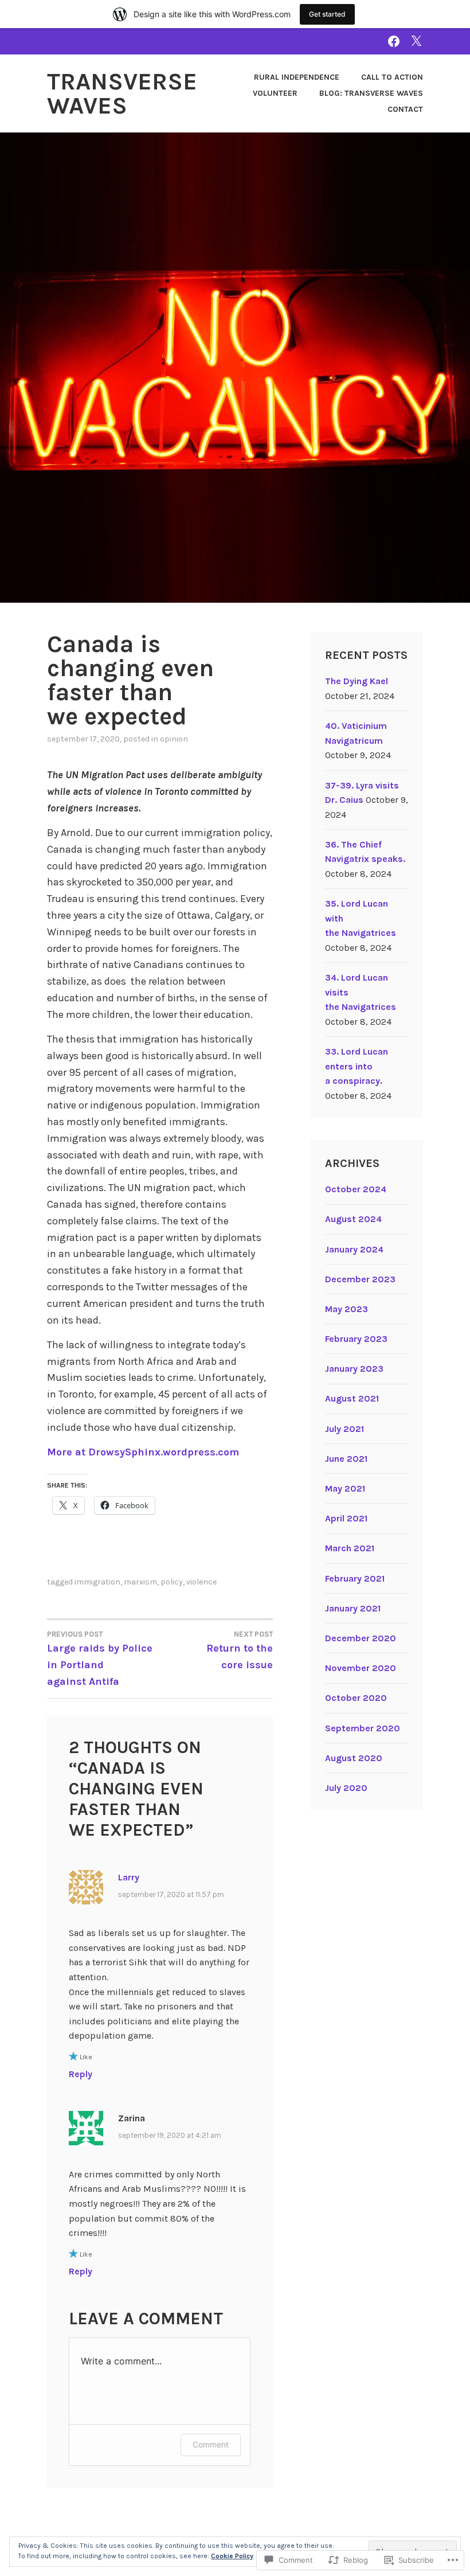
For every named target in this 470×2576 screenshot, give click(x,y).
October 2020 (356, 1698)
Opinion (174, 739)
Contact (405, 109)
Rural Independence (297, 77)
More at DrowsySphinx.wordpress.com (143, 1452)
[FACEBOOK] (394, 41)
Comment (211, 2444)
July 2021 (344, 1429)
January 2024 (354, 1249)
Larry (129, 1877)
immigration (97, 1582)
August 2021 (352, 1398)
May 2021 (345, 1488)
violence (201, 1582)
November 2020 (361, 1668)
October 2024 (356, 1189)
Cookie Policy (232, 2556)
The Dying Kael (357, 681)
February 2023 (356, 1339)
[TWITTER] (416, 41)
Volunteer (275, 93)
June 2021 (346, 1459)
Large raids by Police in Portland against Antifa (100, 1659)
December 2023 (360, 1279)
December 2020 (361, 1638)
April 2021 (346, 1518)
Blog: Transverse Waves (371, 93)
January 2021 (353, 1608)
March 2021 (350, 1548)
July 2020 (346, 1788)
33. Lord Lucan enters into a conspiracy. (357, 1066)
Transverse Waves (122, 93)
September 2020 (363, 1728)
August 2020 (354, 1758)
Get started (327, 14)
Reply (81, 2074)
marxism (140, 1582)
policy (172, 1582)
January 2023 (354, 1369)
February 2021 (355, 1578)
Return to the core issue (240, 1650)
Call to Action (392, 77)
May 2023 (346, 1309)
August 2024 (353, 1219)
